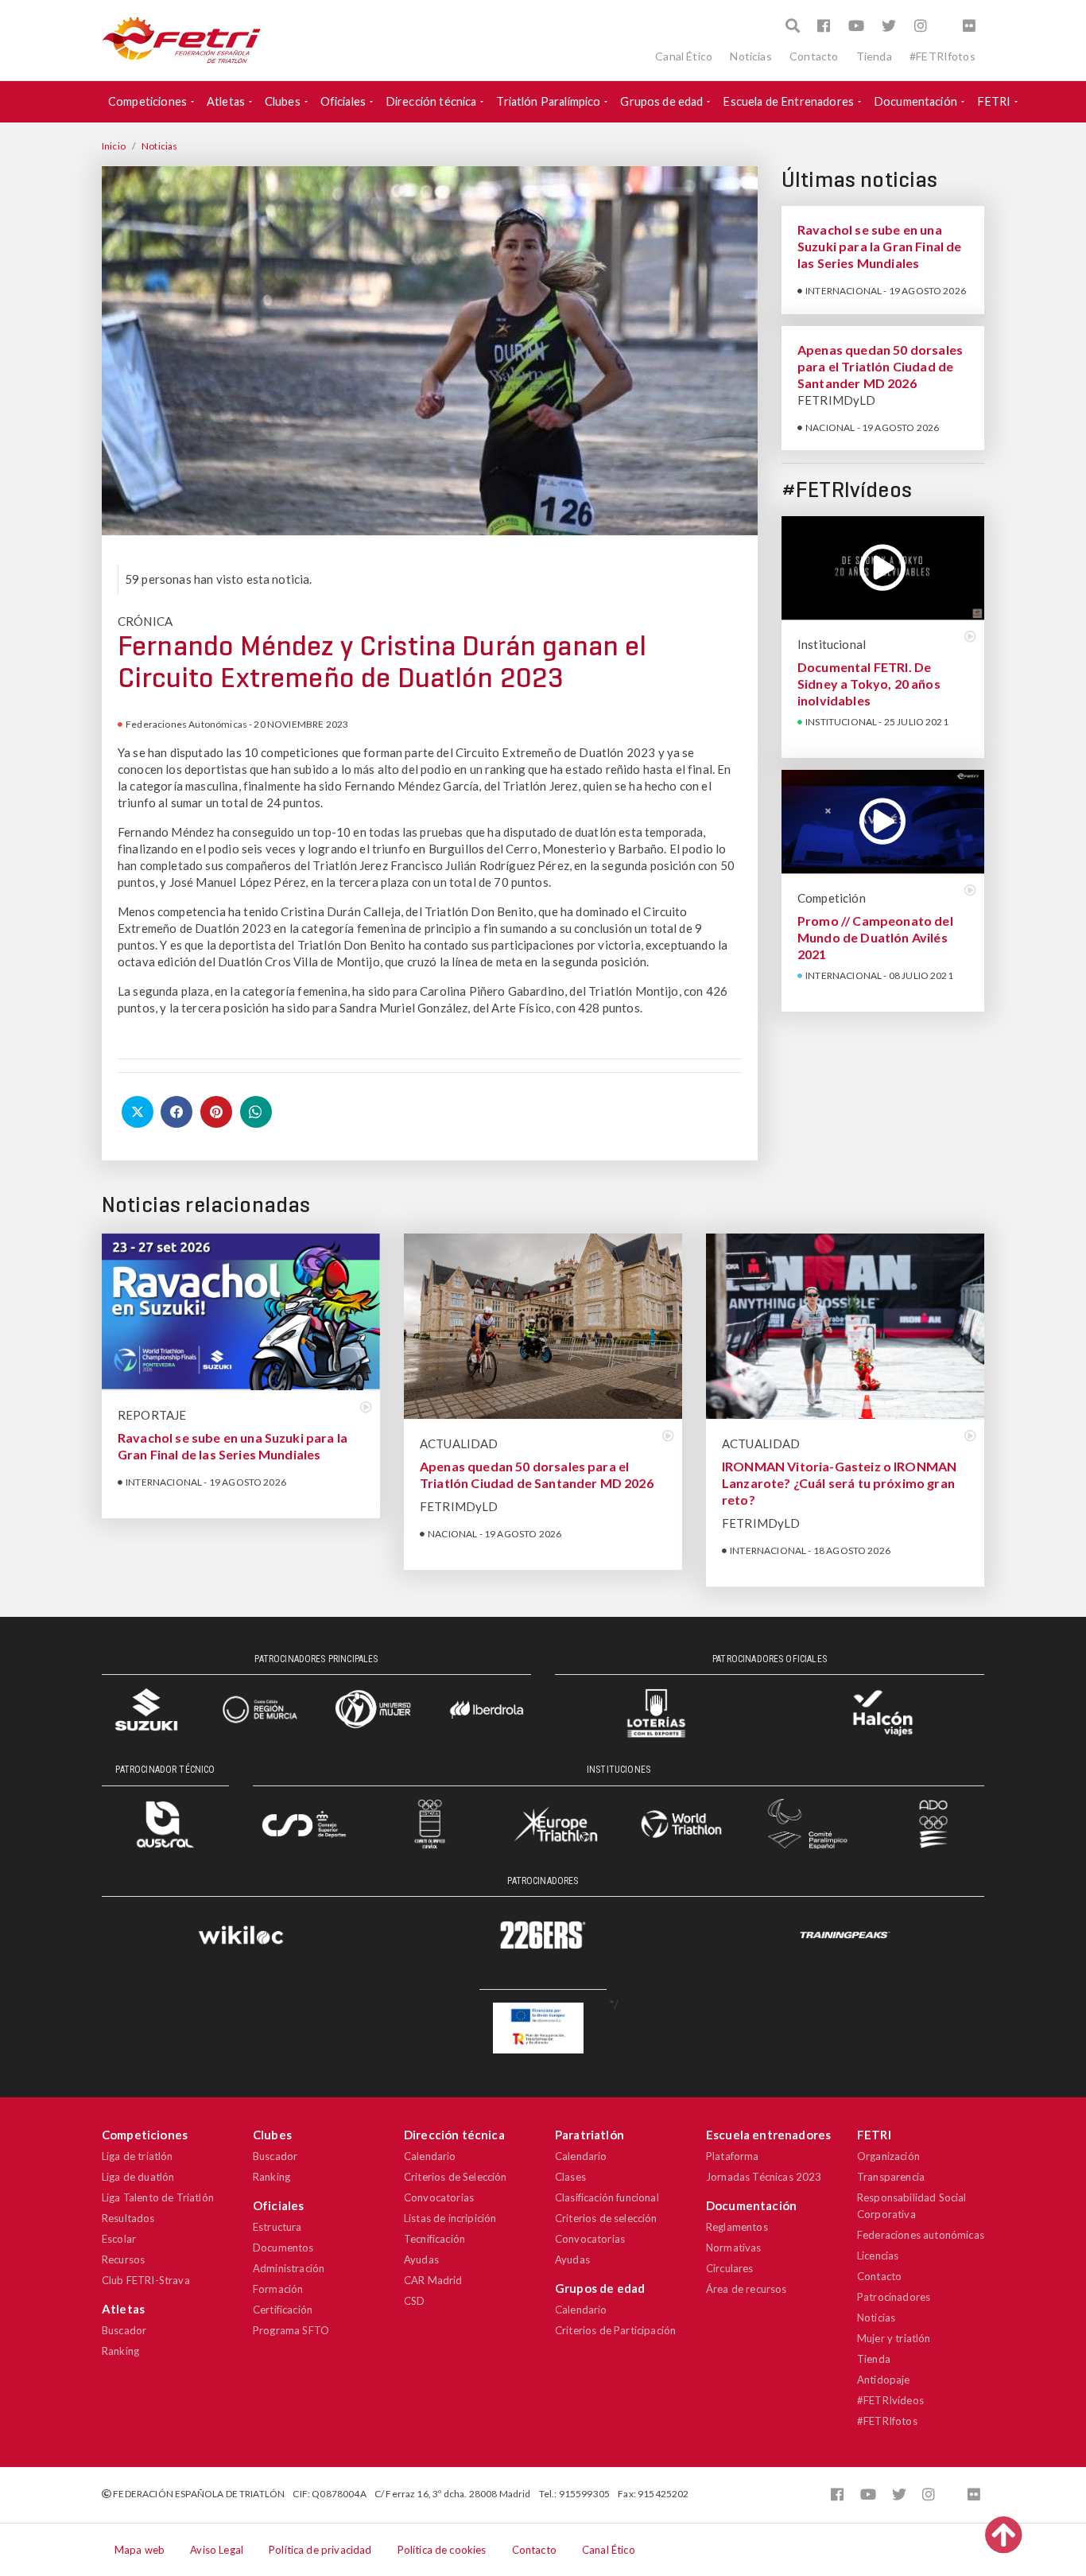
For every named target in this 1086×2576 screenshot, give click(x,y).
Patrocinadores (894, 2297)
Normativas (734, 2248)
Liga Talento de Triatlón (158, 2197)
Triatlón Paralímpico (548, 101)
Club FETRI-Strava (146, 2280)
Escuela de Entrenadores (788, 101)
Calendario (430, 2156)
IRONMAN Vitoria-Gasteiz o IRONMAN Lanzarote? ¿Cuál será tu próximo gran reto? (839, 1483)
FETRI (994, 101)
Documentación (915, 101)
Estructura (277, 2227)
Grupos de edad (661, 101)
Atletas (226, 101)
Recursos (123, 2259)
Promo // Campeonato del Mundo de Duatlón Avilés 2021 (875, 937)
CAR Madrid (433, 2280)
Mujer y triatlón (894, 2338)
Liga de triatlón (138, 2156)
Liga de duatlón (138, 2177)
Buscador (124, 2330)
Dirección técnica (431, 101)
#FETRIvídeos (890, 2400)
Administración (289, 2268)
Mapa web (140, 2550)
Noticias (751, 56)
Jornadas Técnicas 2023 (764, 2177)
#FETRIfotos (942, 56)
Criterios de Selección (456, 2177)
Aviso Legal (217, 2550)
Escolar (119, 2239)
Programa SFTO (291, 2330)
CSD (414, 2301)
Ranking (120, 2351)
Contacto (814, 56)
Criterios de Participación (615, 2330)
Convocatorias (439, 2197)
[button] (792, 26)
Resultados (128, 2218)
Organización (888, 2156)
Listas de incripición (450, 2218)
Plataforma (733, 2156)
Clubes (283, 101)
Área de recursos (747, 2289)
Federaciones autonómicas (921, 2235)
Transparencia (891, 2177)
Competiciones (147, 101)
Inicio (114, 146)
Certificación (283, 2310)
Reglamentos (737, 2227)
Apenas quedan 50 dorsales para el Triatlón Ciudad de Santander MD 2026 (880, 366)
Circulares (730, 2268)
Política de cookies (442, 2550)
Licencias (878, 2255)
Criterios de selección (606, 2218)
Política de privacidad (320, 2550)
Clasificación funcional (607, 2197)
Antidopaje (884, 2380)
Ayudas (421, 2259)
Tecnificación (434, 2239)
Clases (570, 2177)
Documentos (283, 2248)
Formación (278, 2289)
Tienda (874, 56)
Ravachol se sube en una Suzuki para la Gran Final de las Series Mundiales (879, 246)
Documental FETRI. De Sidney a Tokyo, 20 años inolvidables (869, 684)
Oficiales (343, 101)
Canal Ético (684, 56)
